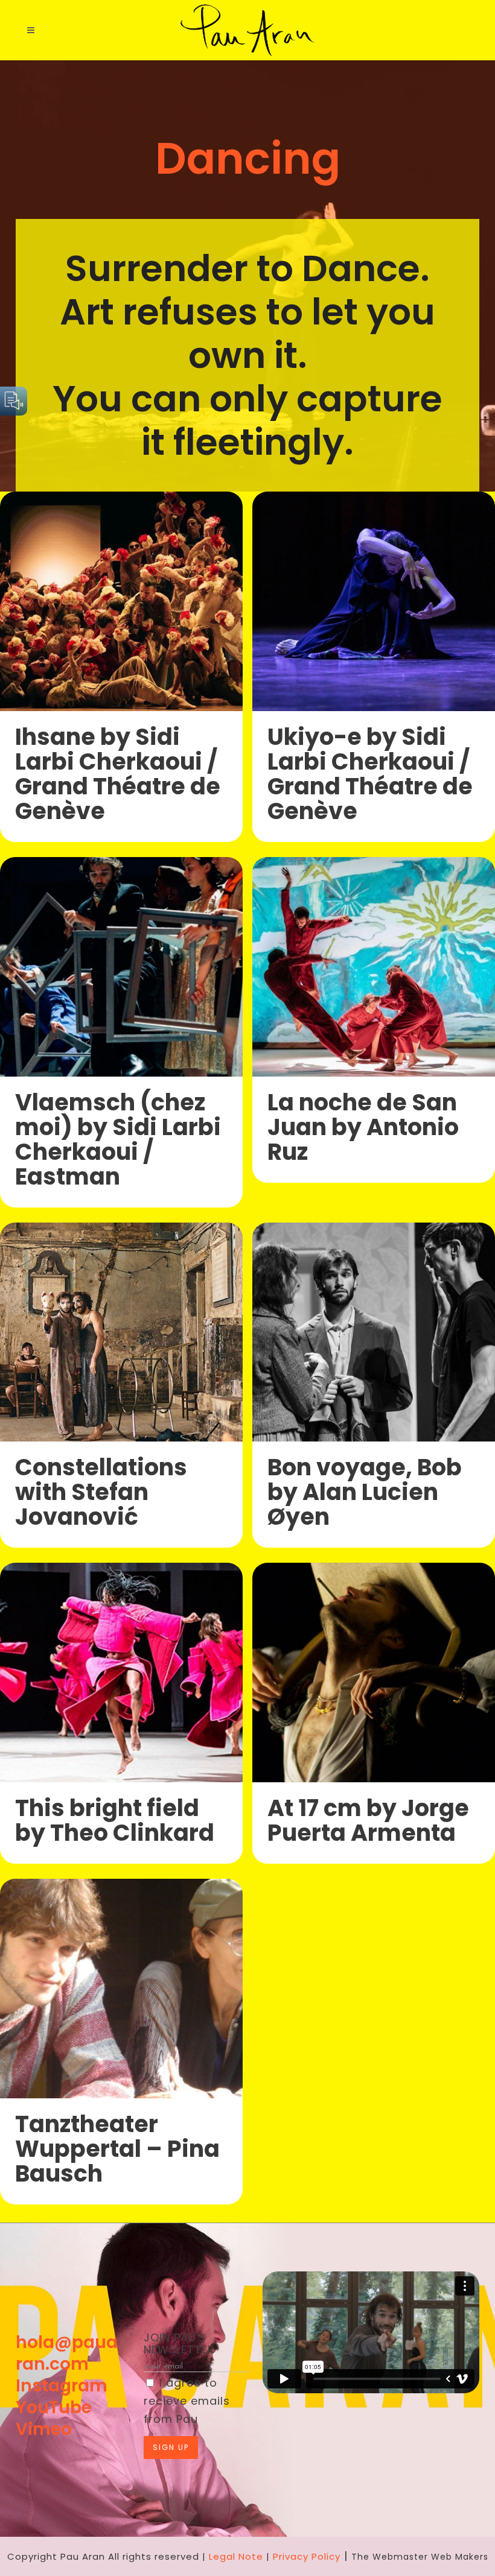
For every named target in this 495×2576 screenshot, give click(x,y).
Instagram (62, 2386)
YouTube (54, 2407)
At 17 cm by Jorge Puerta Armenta (368, 1820)
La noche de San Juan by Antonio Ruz (363, 1127)
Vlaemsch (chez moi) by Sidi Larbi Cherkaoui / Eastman (118, 1139)
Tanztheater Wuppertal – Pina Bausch (117, 2149)
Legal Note (236, 2556)
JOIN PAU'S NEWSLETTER (179, 2343)
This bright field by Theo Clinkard (115, 1820)
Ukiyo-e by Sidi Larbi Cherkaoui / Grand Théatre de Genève (370, 774)
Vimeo (44, 2429)
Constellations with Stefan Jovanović (101, 1492)
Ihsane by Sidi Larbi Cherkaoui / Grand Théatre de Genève (118, 774)
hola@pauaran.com (67, 2353)
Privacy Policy (307, 2556)
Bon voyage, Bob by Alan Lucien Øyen (365, 1492)
